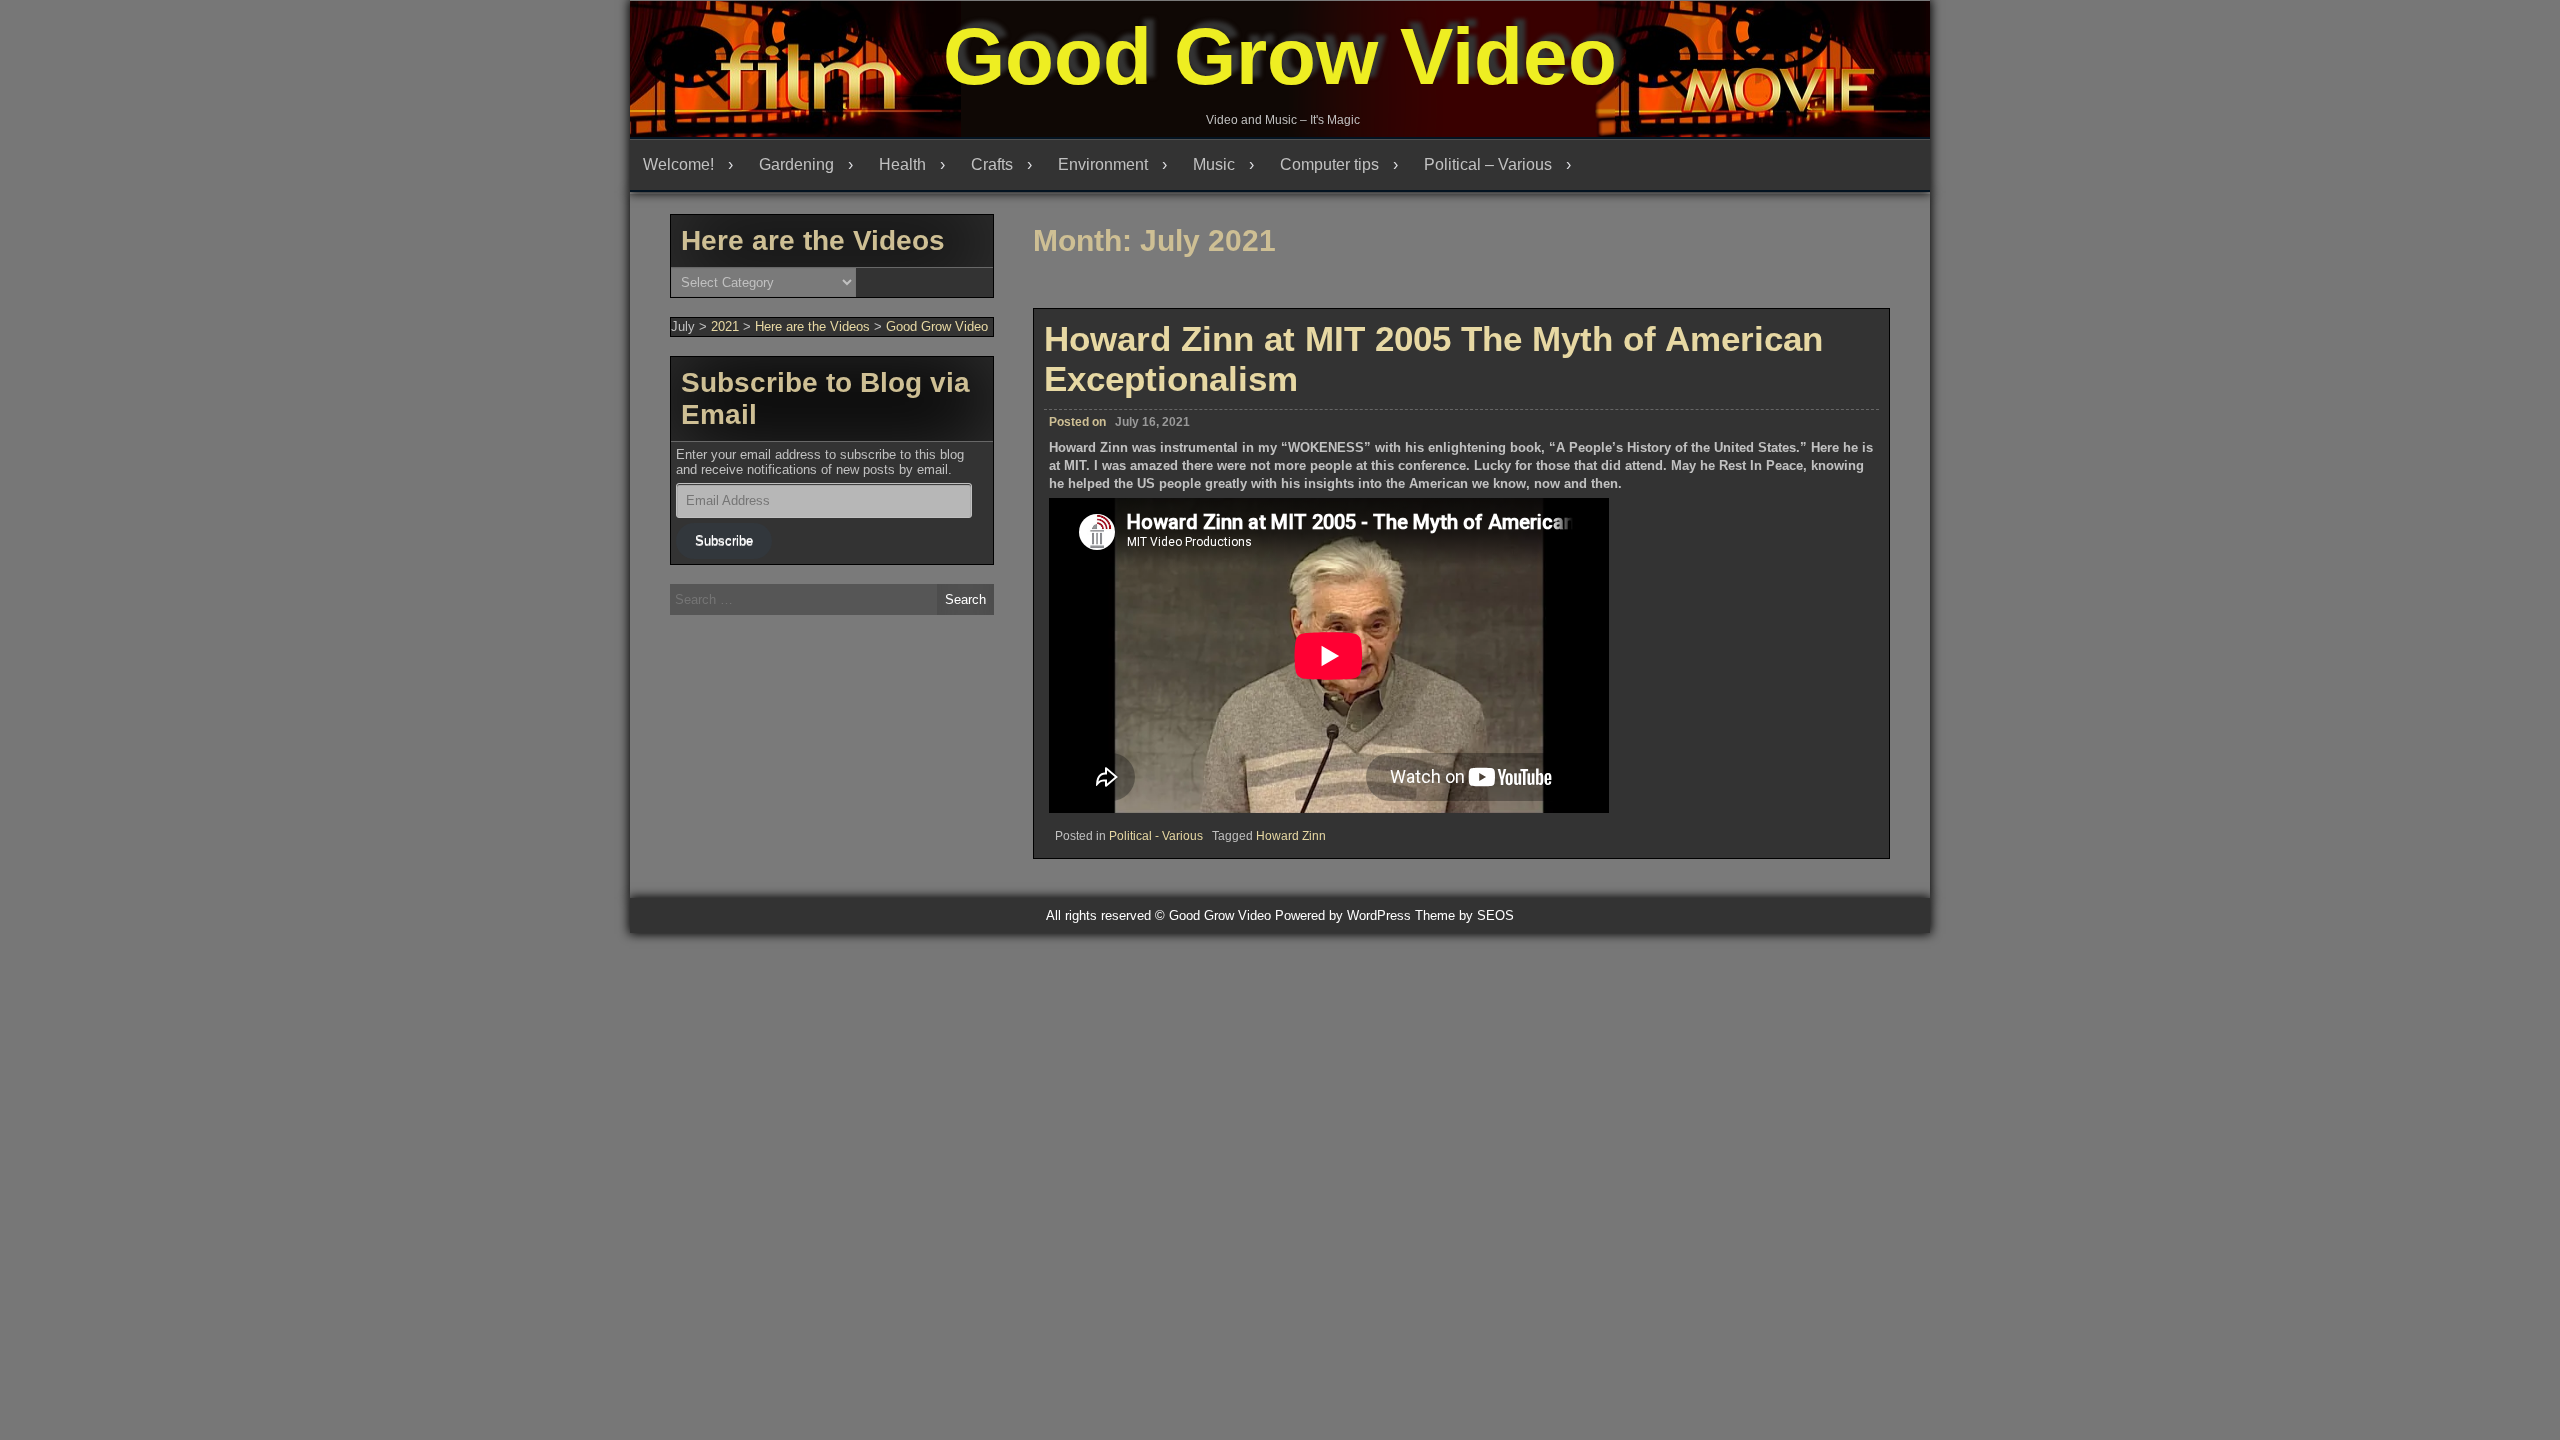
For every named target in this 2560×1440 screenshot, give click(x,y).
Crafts (992, 164)
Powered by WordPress (1343, 915)
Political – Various (1488, 164)
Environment (1103, 164)
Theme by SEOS (1464, 915)
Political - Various (1156, 836)
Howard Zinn (1291, 836)
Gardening (796, 164)
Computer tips (1329, 164)
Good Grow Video (1280, 56)
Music (1214, 164)
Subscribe (724, 540)
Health (902, 164)
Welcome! (678, 164)
